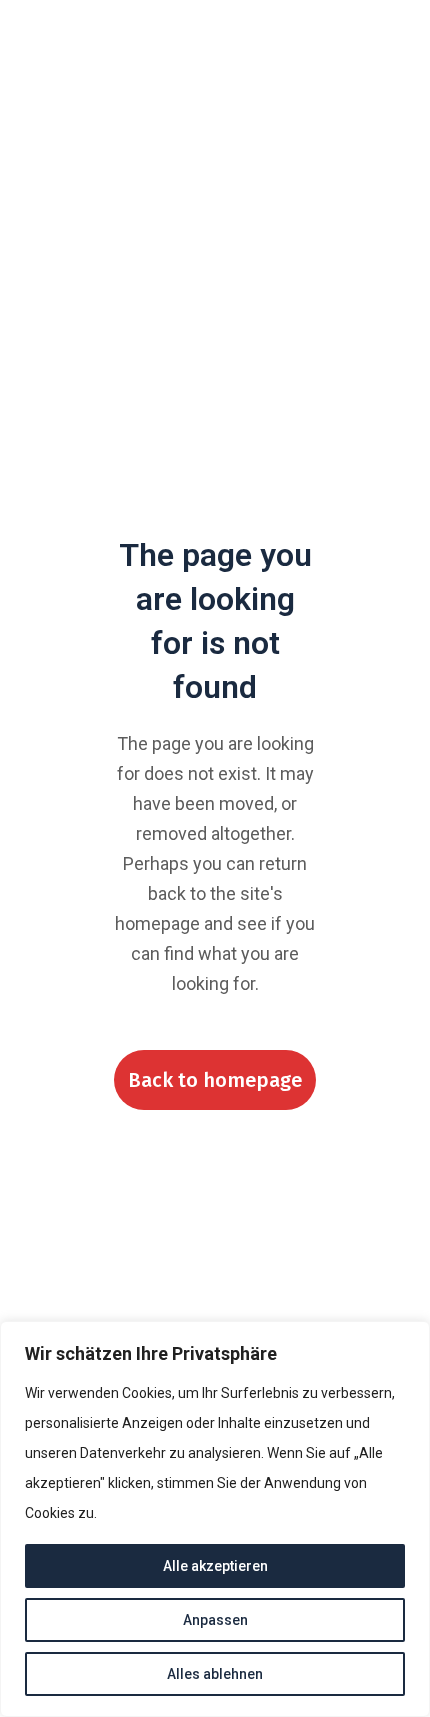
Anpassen (215, 1620)
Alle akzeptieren (215, 1566)
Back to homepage (215, 1080)
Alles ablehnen (215, 1674)
